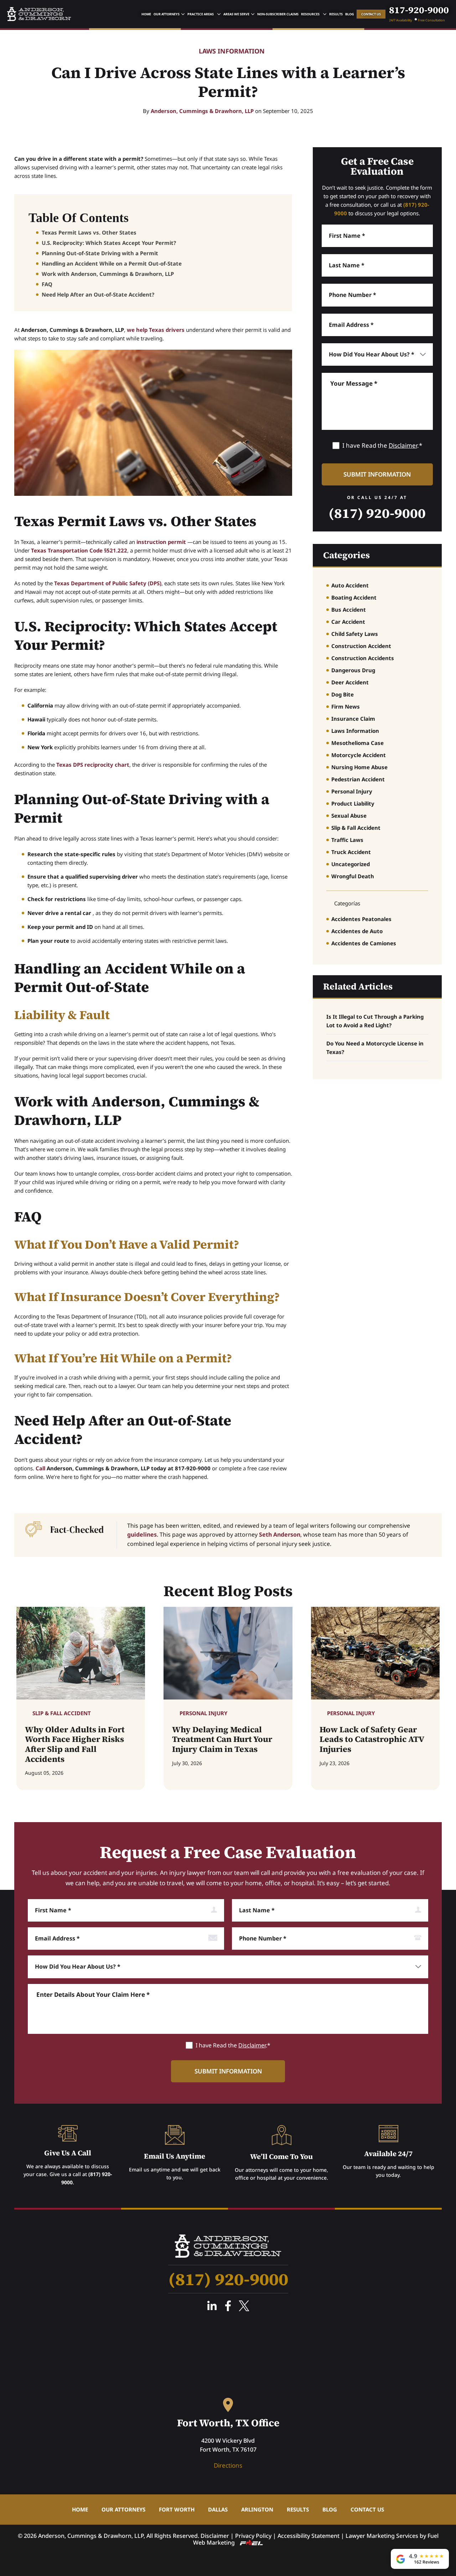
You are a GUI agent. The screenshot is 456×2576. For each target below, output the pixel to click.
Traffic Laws (347, 840)
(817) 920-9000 (377, 513)
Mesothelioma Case (357, 743)
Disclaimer (403, 445)
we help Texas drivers (156, 330)
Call (40, 1468)
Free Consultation (431, 20)
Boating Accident (354, 597)
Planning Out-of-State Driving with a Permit (100, 253)
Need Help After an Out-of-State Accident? (98, 294)
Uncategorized (351, 864)
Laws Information (232, 51)
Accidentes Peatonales (361, 919)
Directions (228, 2465)
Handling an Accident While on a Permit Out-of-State (112, 263)
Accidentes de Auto (357, 931)
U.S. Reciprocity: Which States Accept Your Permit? (109, 243)
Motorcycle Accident (359, 755)
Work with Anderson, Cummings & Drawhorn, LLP (108, 274)
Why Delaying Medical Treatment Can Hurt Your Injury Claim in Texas (222, 1740)
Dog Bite (343, 694)
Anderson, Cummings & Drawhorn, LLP (202, 111)
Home (146, 14)
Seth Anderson (280, 1534)
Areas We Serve (236, 14)
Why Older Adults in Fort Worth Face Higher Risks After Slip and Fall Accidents (75, 1744)
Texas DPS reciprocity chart (93, 765)
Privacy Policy (253, 2536)
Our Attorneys (167, 14)
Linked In (212, 2306)
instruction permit (161, 542)
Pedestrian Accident (358, 779)
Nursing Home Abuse (359, 767)
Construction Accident (361, 646)
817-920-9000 (419, 10)
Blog (350, 14)
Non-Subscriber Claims (278, 14)
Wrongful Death (353, 876)
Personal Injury (352, 791)
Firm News (346, 706)
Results (336, 14)
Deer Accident (350, 682)
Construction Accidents (363, 658)
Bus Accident (349, 610)
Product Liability (353, 803)
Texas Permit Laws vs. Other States (89, 232)
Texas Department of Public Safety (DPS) (108, 583)
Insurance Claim (353, 719)
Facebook (228, 2306)
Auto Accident (350, 585)
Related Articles (358, 986)
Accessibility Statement (309, 2536)
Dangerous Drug (353, 670)
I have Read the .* (382, 445)
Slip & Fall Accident (356, 828)
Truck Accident (351, 852)
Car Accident (348, 622)
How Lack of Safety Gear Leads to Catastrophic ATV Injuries (372, 1740)
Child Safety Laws (355, 634)
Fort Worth (177, 2509)
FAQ (47, 284)
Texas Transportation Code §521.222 (79, 550)
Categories (346, 555)
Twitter (244, 2306)
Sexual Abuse (349, 816)
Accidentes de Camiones (364, 943)
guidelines (142, 1534)
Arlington (257, 2509)
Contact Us (371, 14)
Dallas (218, 2509)
